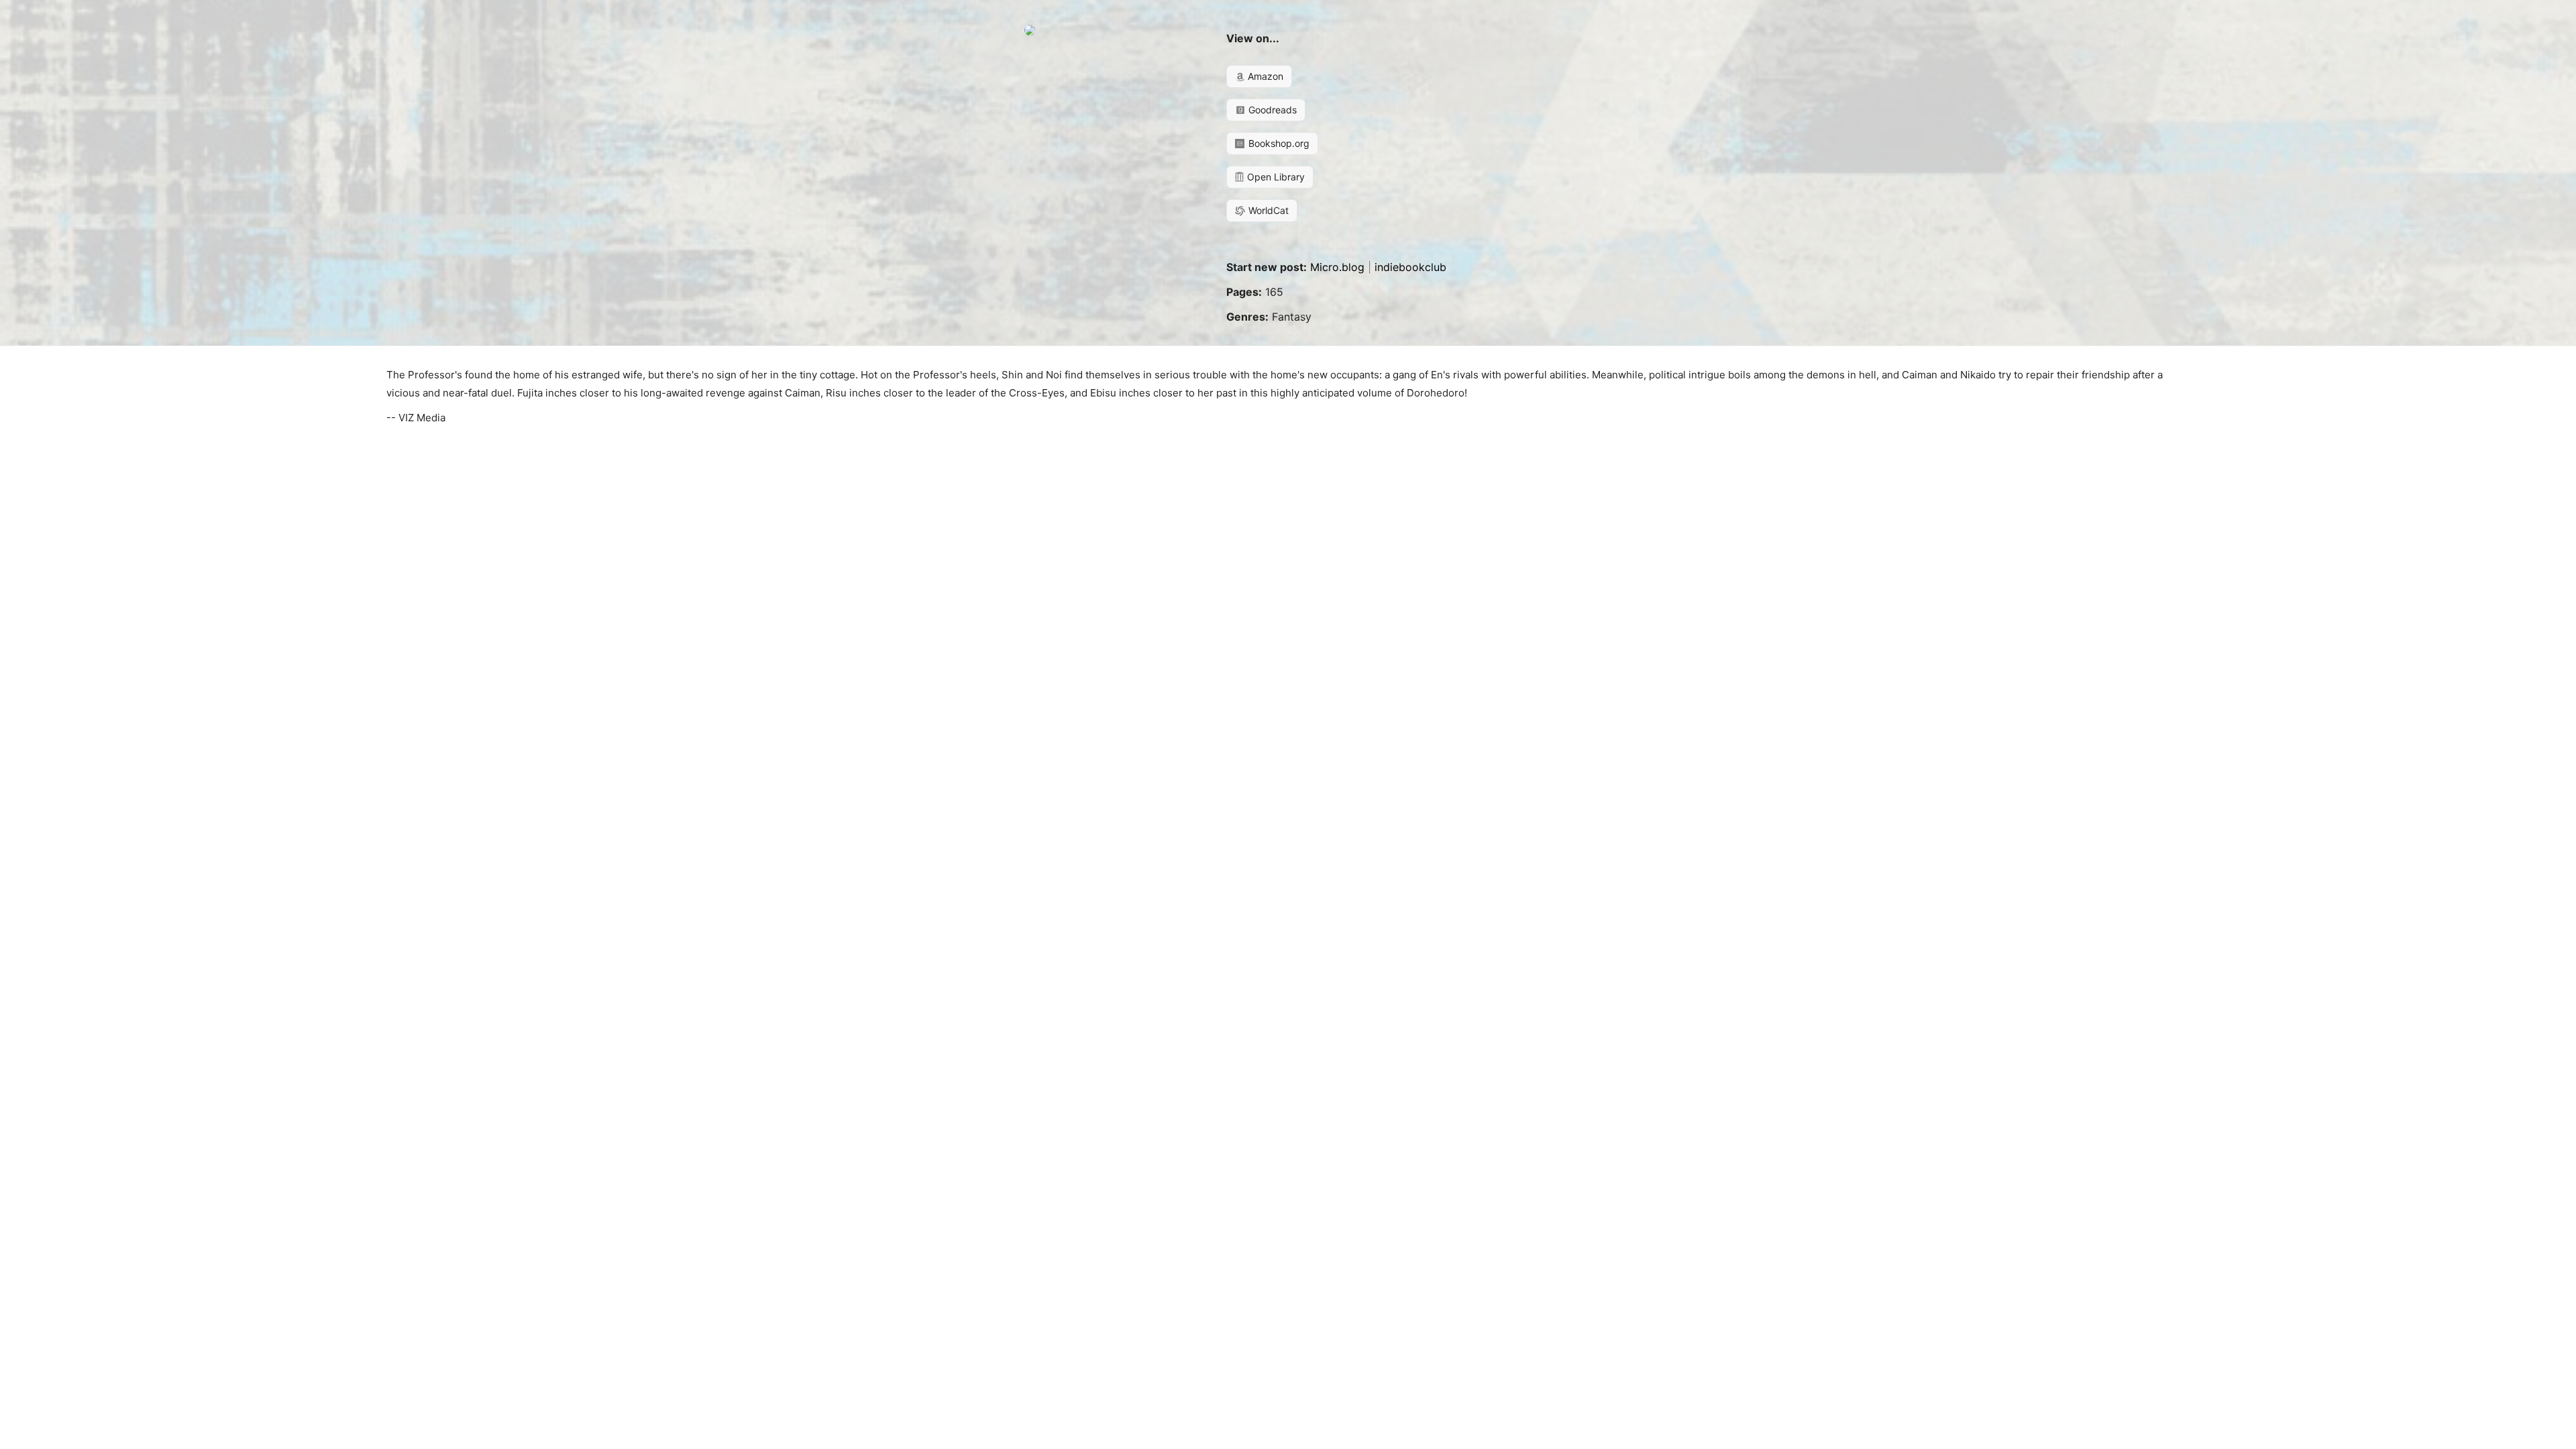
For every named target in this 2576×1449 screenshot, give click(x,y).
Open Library (1275, 177)
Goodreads (1271, 110)
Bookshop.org (1278, 143)
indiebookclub (1410, 267)
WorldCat (1267, 210)
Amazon (1264, 76)
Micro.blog (1337, 267)
